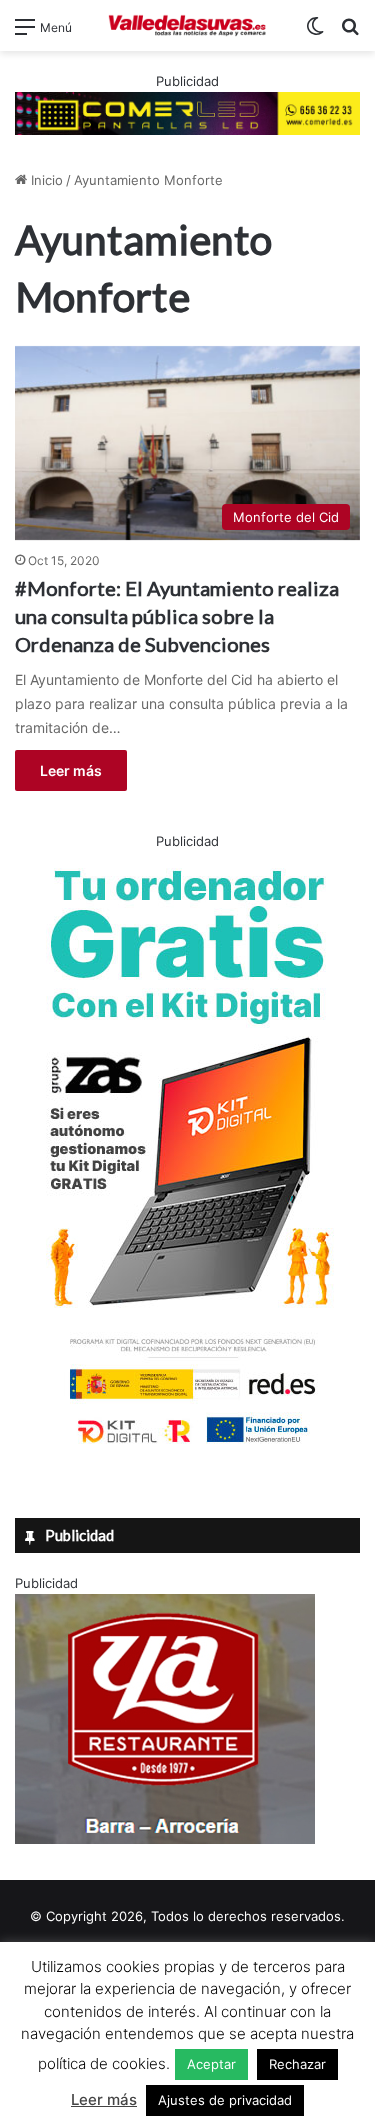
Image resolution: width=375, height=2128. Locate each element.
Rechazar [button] (297, 2064)
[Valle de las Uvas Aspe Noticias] (188, 25)
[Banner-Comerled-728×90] (187, 112)
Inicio (45, 180)
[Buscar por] (350, 33)
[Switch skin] (315, 33)
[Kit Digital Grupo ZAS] (188, 1447)
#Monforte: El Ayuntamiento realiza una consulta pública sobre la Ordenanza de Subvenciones (177, 616)
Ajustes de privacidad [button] (225, 2100)
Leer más (71, 770)
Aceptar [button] (211, 2064)
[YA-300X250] (165, 1839)
